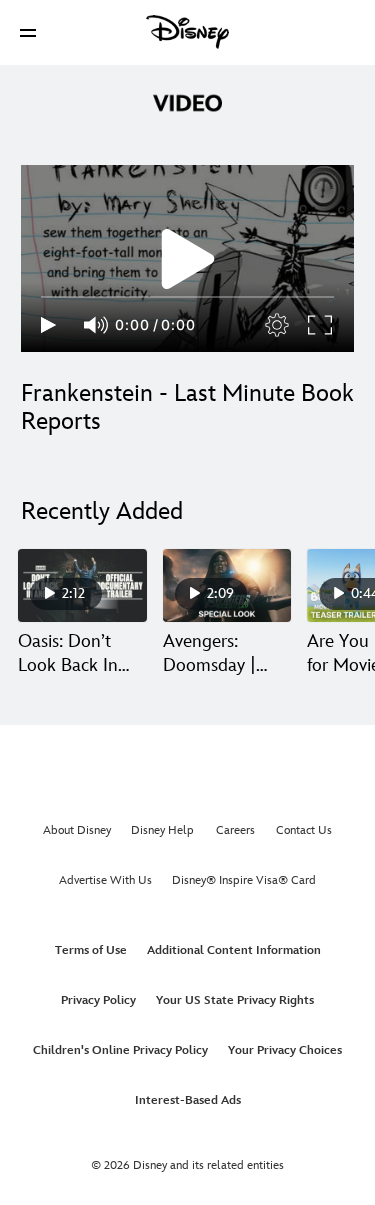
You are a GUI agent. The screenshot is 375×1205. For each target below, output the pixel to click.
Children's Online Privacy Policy (120, 1050)
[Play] (48, 325)
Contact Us (304, 830)
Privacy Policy (98, 1000)
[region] (187, 258)
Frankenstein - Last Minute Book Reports (187, 407)
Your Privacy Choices (285, 1050)
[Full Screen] (321, 325)
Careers (235, 830)
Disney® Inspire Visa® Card (244, 880)
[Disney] (188, 32)
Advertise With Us (105, 880)
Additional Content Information (234, 950)
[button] (28, 32)
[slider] (187, 297)
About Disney (77, 830)
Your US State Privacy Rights (235, 1000)
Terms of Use (91, 950)
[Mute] (97, 325)
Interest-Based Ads (188, 1100)
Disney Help (162, 830)
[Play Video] (188, 259)
